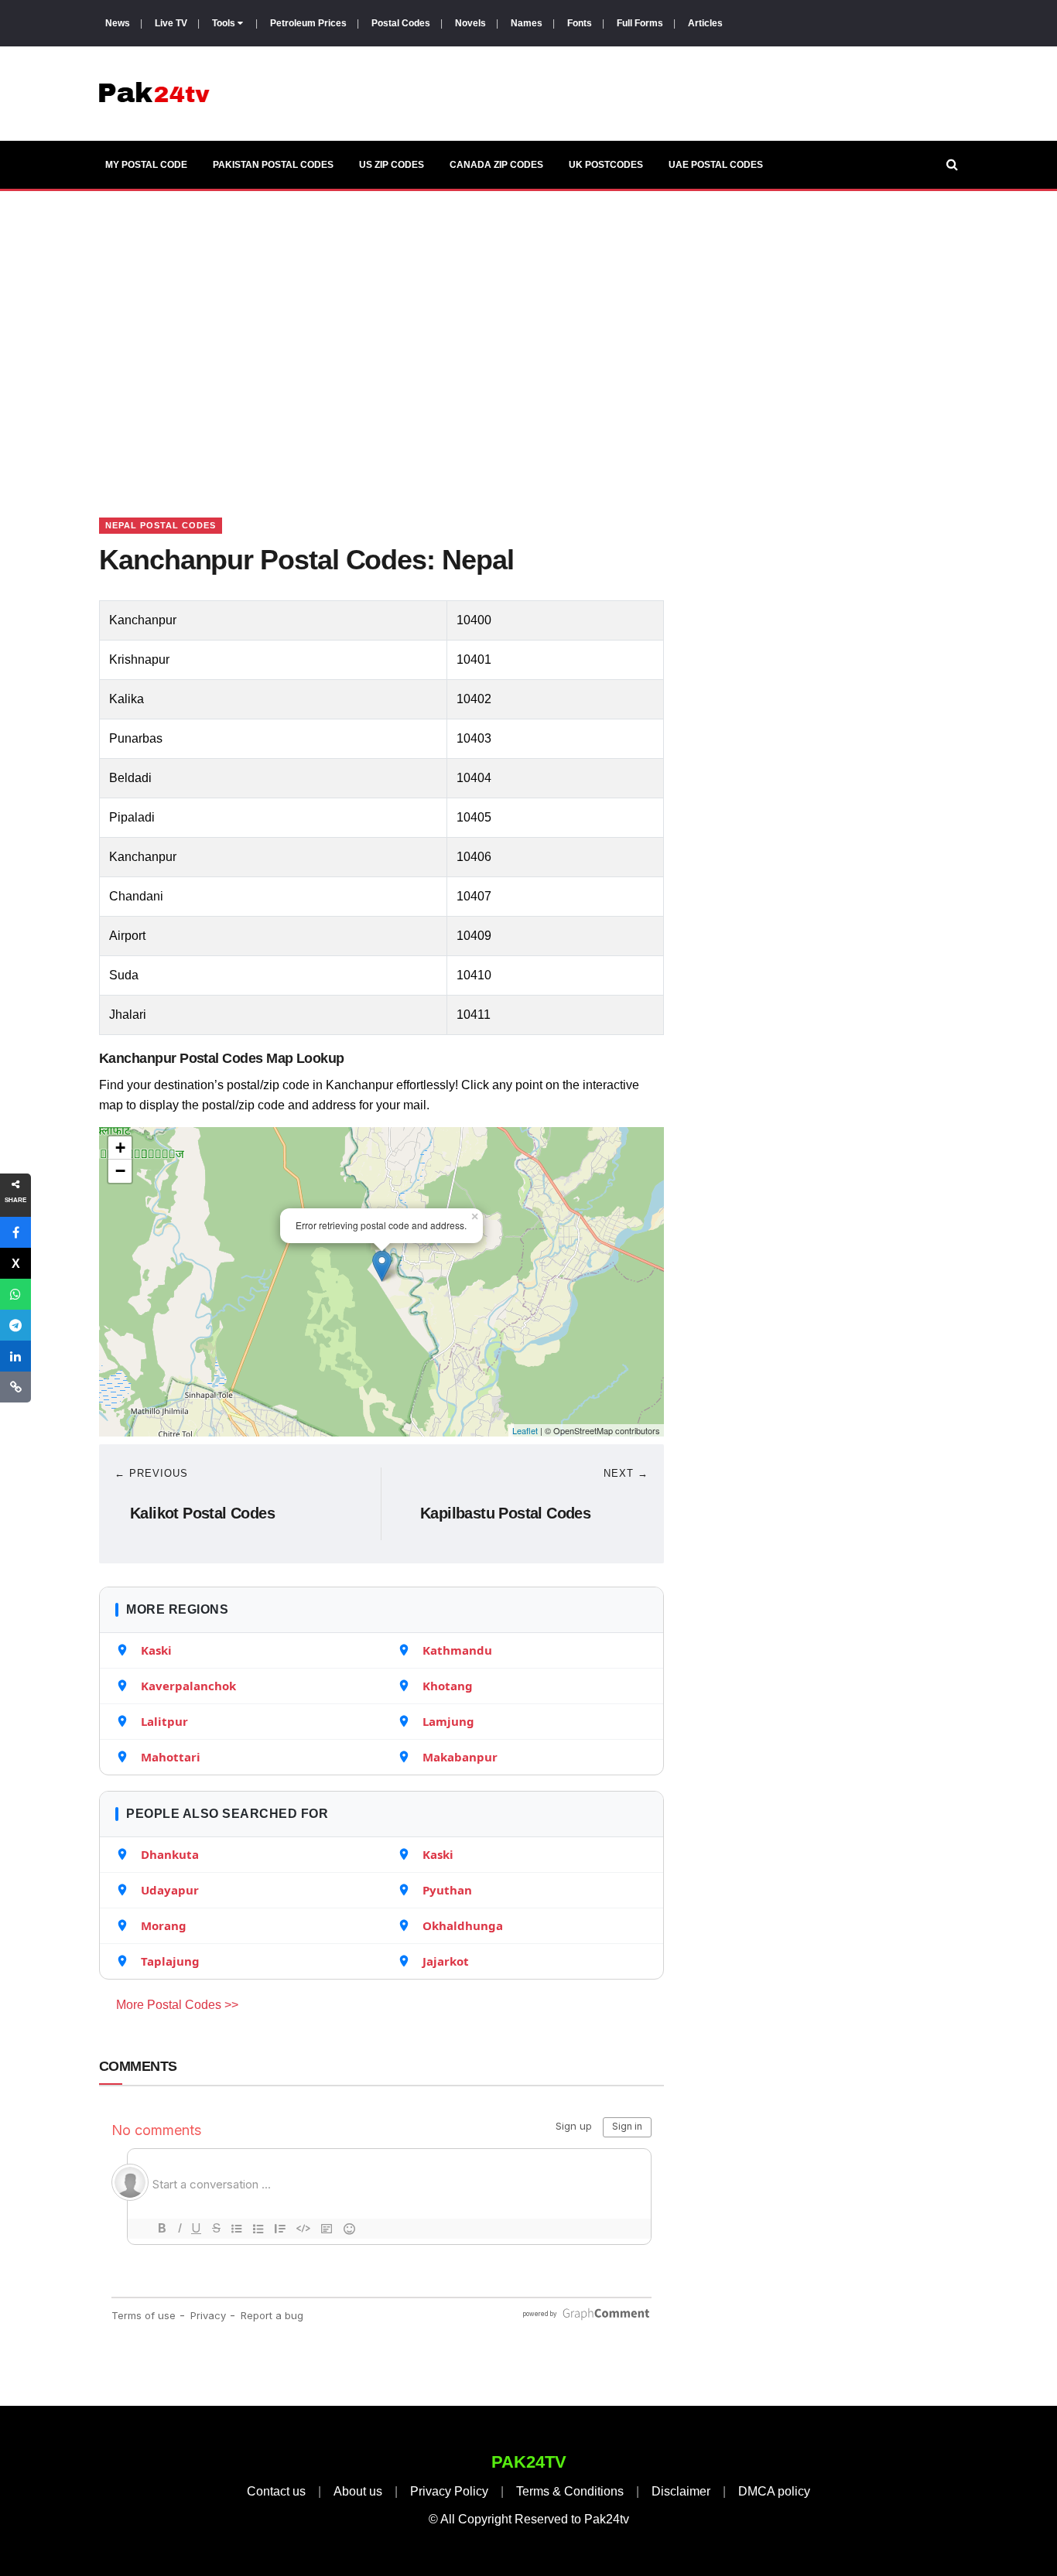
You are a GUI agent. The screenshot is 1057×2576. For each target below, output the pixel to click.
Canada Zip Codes (496, 165)
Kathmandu (457, 1650)
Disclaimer (681, 2491)
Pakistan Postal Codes (273, 165)
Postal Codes (401, 23)
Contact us (276, 2491)
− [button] (120, 1171)
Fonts (580, 23)
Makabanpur (460, 1757)
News (118, 23)
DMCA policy (774, 2491)
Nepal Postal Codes (161, 525)
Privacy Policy (449, 2491)
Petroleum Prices (308, 23)
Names (527, 23)
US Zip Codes (392, 165)
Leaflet (525, 1430)
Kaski (156, 1650)
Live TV (171, 23)
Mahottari (171, 1757)
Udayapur (170, 1890)
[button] (15, 1232)
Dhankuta (170, 1854)
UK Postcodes (606, 165)
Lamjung (448, 1721)
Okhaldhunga (463, 1925)
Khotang (448, 1686)
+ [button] (120, 1148)
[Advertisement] (528, 335)
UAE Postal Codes (716, 165)
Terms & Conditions (570, 2491)
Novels (470, 23)
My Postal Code (146, 165)
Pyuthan (447, 1890)
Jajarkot (446, 1961)
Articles (705, 23)
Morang (164, 1925)
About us (358, 2491)
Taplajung (170, 1961)
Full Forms (640, 23)
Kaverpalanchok (188, 1686)
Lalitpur (164, 1721)
